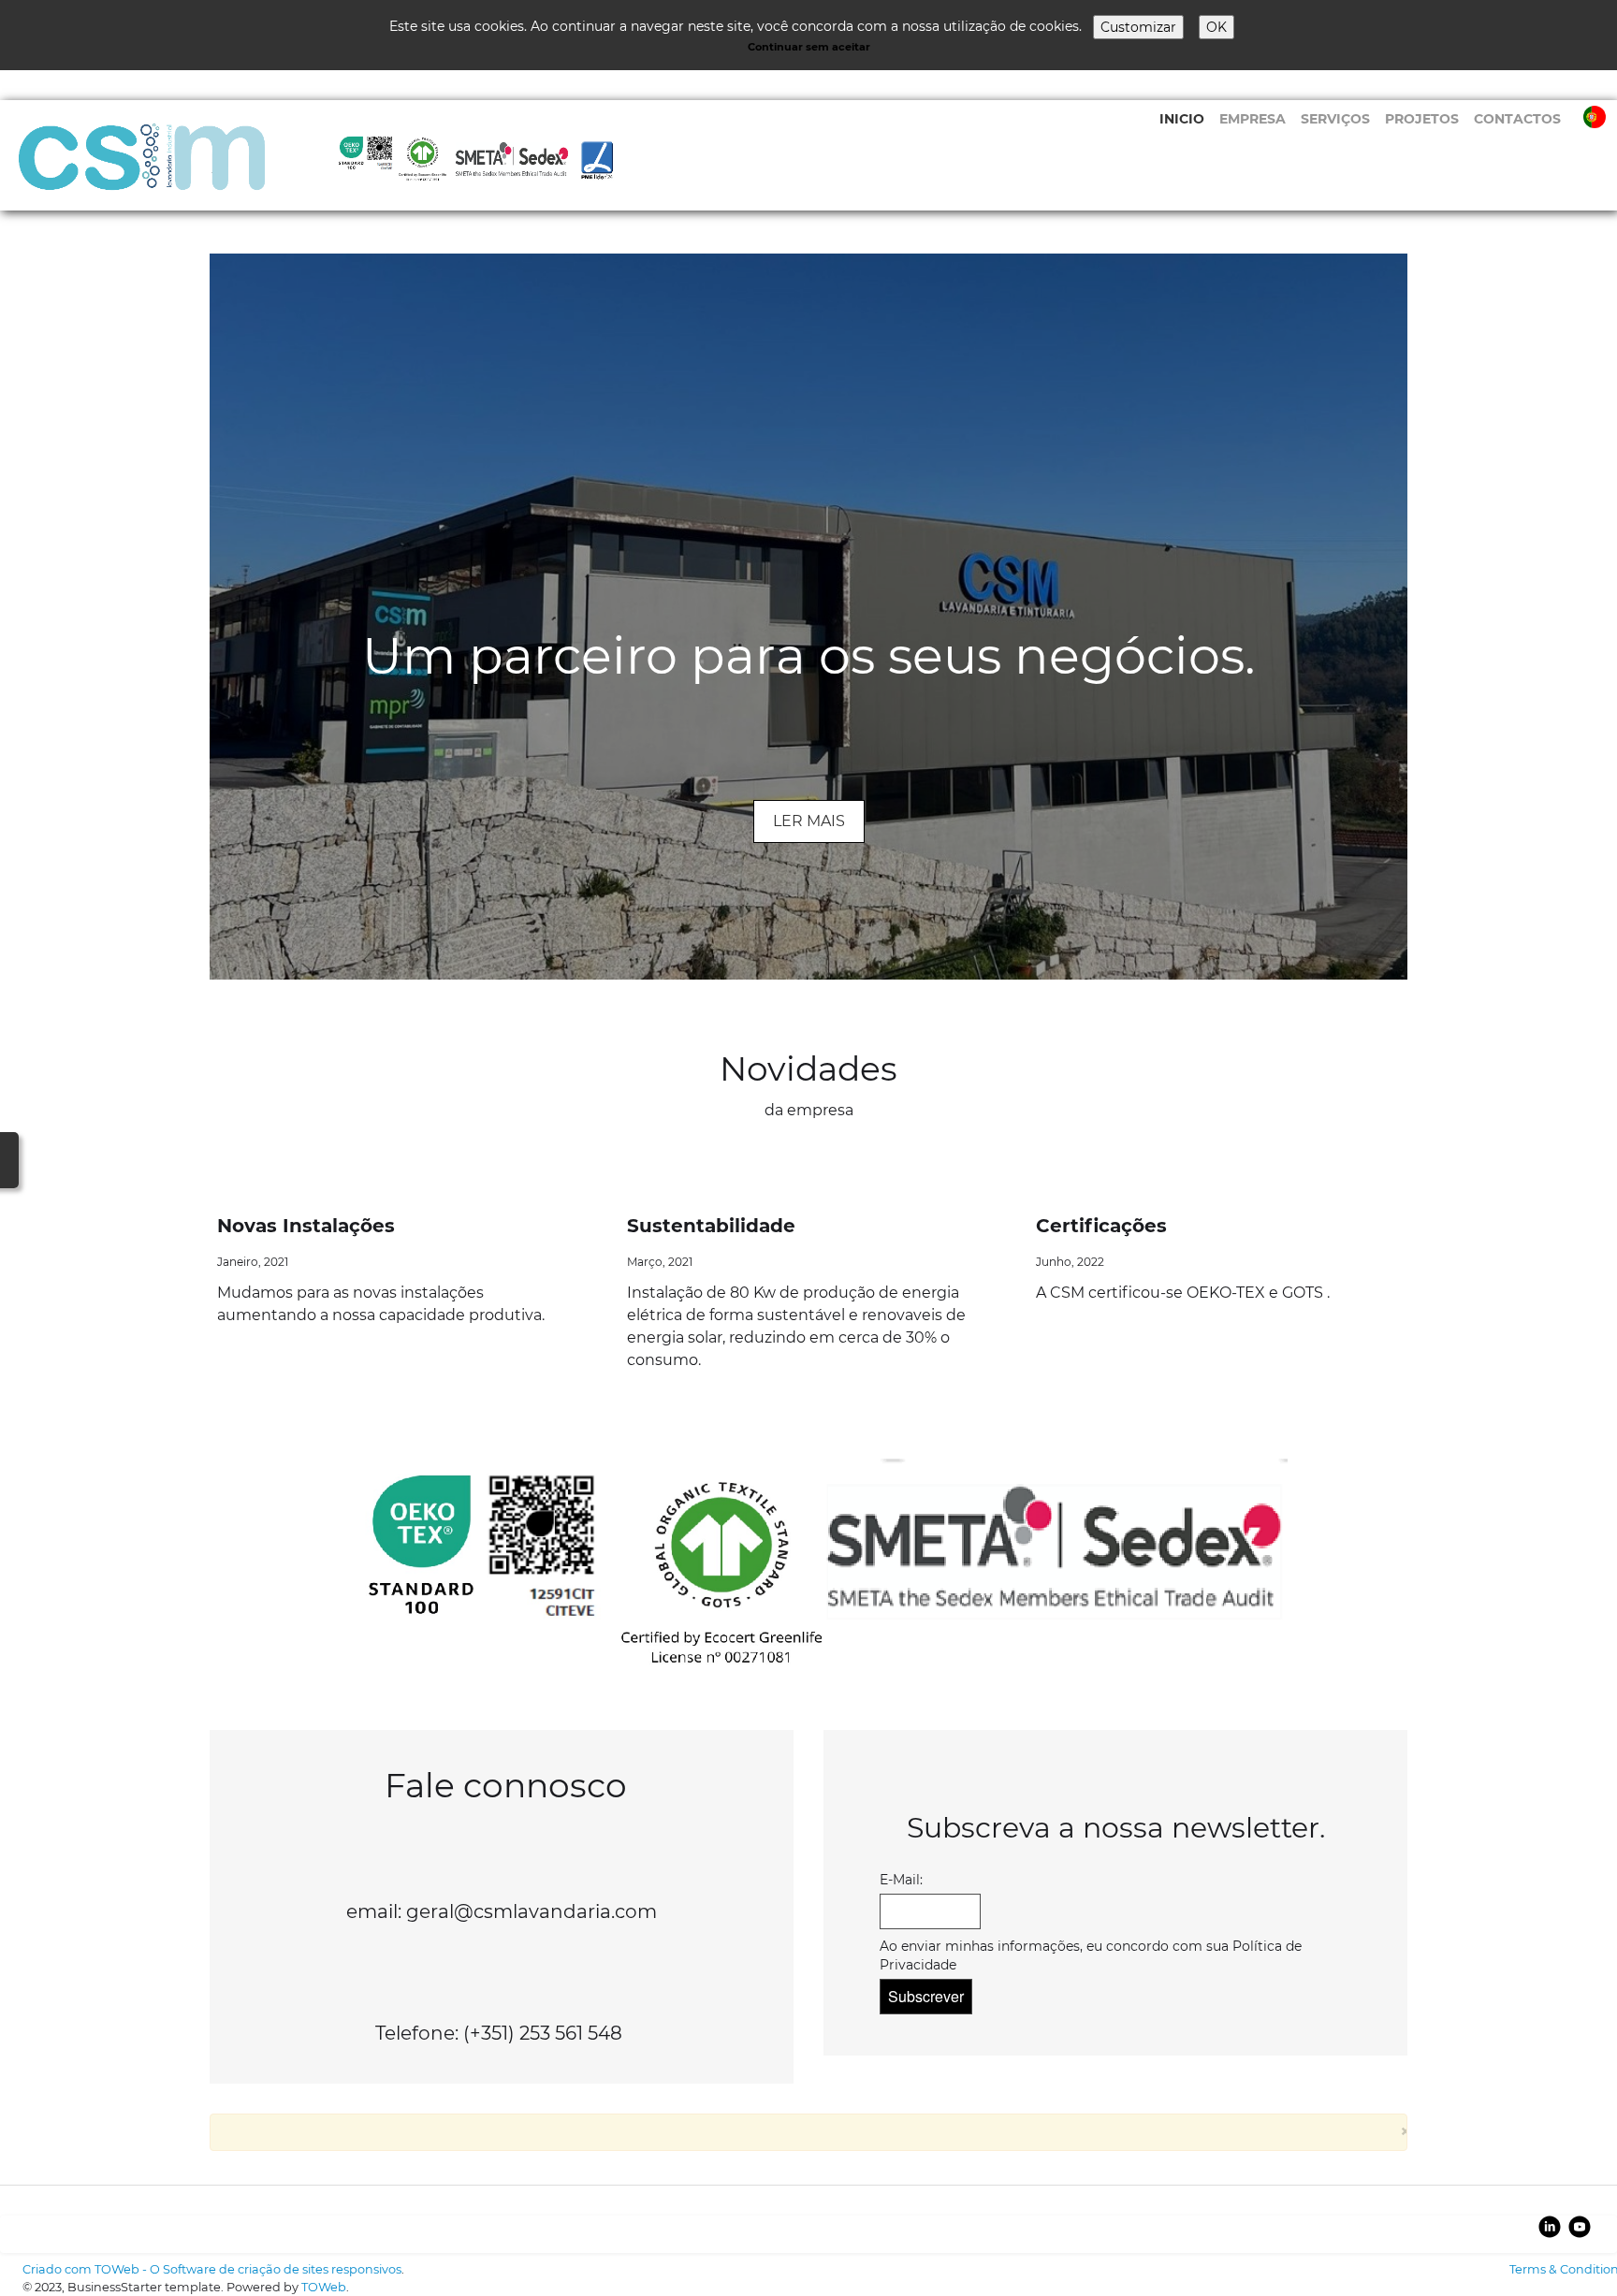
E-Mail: (901, 1880)
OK (1216, 27)
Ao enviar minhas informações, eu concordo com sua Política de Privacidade (1091, 1955)
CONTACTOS (1517, 119)
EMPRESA (1253, 119)
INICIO (1182, 119)
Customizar (1138, 27)
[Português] (1596, 116)
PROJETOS (1422, 119)
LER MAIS (809, 821)
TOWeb (324, 2287)
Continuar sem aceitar (809, 47)
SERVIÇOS (1335, 119)
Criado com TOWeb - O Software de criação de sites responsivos (212, 2269)
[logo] (340, 162)
